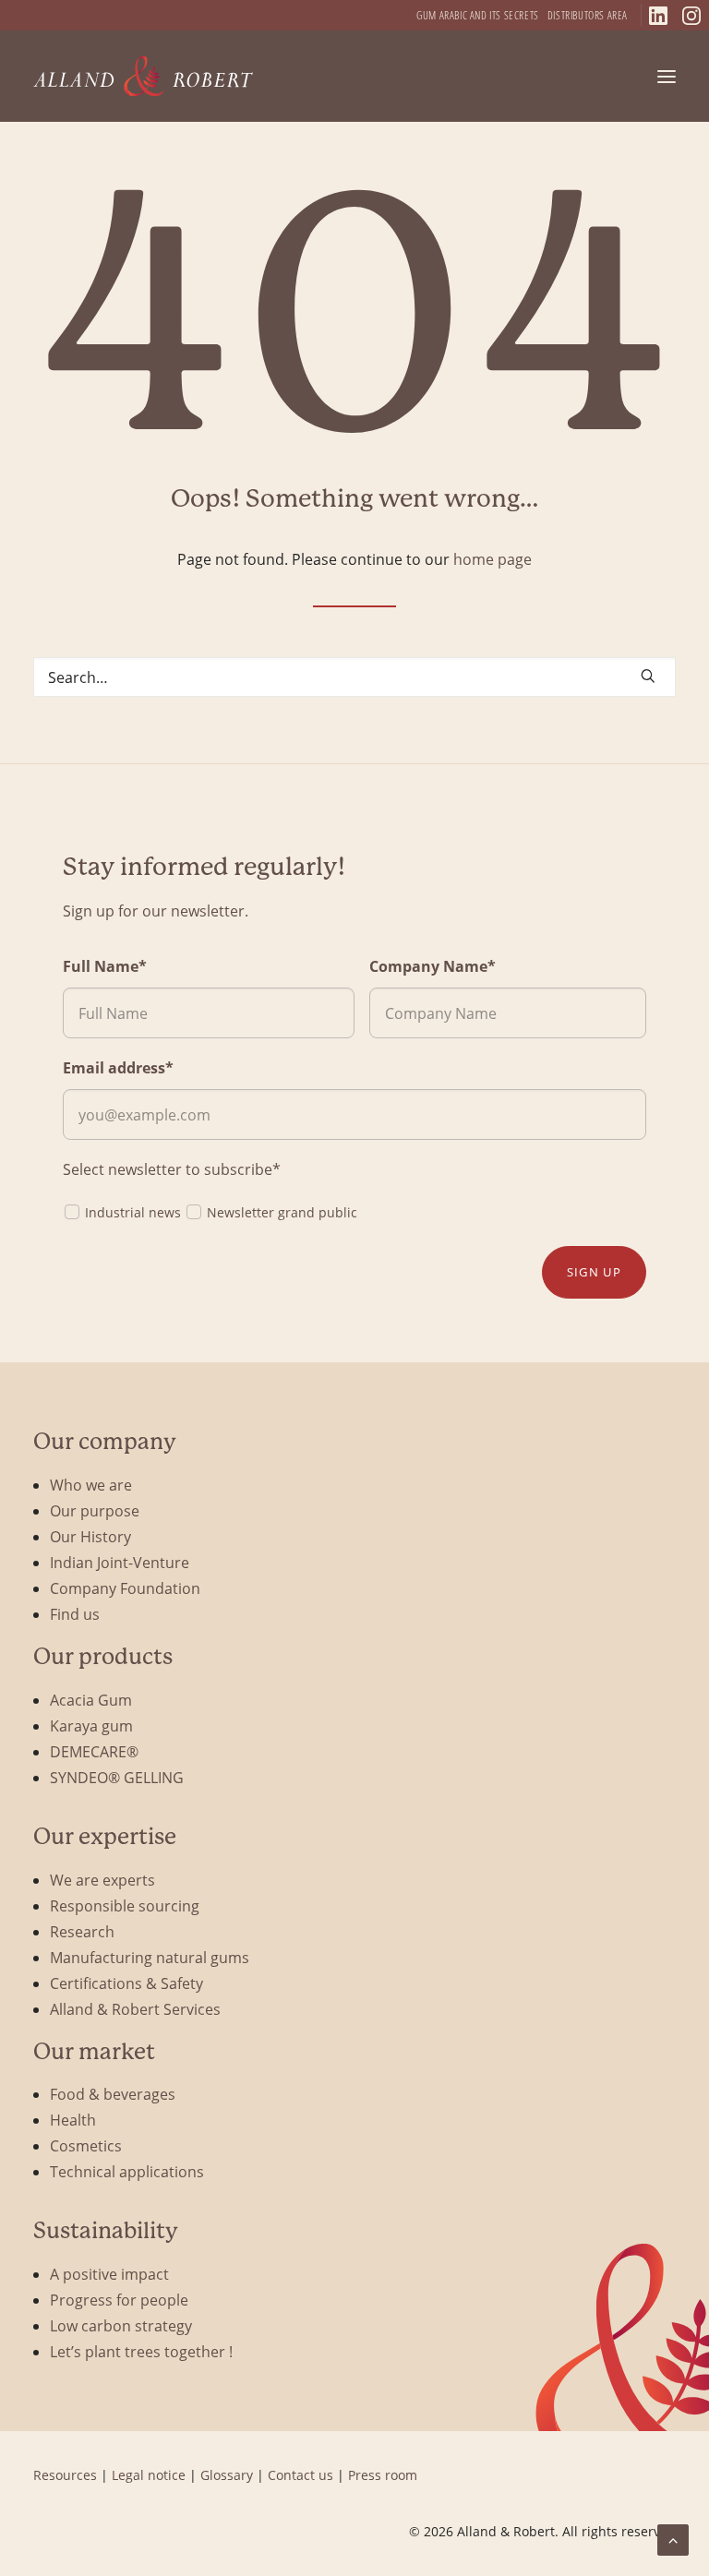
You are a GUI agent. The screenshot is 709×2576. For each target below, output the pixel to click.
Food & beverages (113, 2094)
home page (493, 559)
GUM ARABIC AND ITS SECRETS (478, 15)
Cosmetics (86, 2145)
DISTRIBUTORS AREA (588, 15)
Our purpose (95, 1510)
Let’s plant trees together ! (141, 2351)
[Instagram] (691, 16)
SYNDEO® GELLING (117, 1777)
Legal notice (149, 2475)
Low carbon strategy (121, 2325)
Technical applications (127, 2171)
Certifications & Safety (126, 1983)
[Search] (354, 677)
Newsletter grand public (282, 1212)
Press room (383, 2475)
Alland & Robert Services (135, 2009)
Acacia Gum (91, 1700)
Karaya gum (91, 1725)
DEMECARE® (94, 1751)
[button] (667, 76)
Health (73, 2120)
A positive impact (109, 2274)
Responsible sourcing (125, 1905)
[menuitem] (478, 15)
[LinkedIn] (658, 16)
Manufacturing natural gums (150, 1957)
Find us (75, 1614)
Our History (90, 1536)
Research (82, 1931)
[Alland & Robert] (144, 76)
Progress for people (119, 2300)
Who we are (91, 1485)
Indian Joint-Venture (120, 1562)
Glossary (227, 2475)
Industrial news (133, 1212)
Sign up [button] (594, 1272)
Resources (65, 2475)
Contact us (300, 2475)
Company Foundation (125, 1588)
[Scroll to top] (673, 2538)
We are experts (102, 1880)
